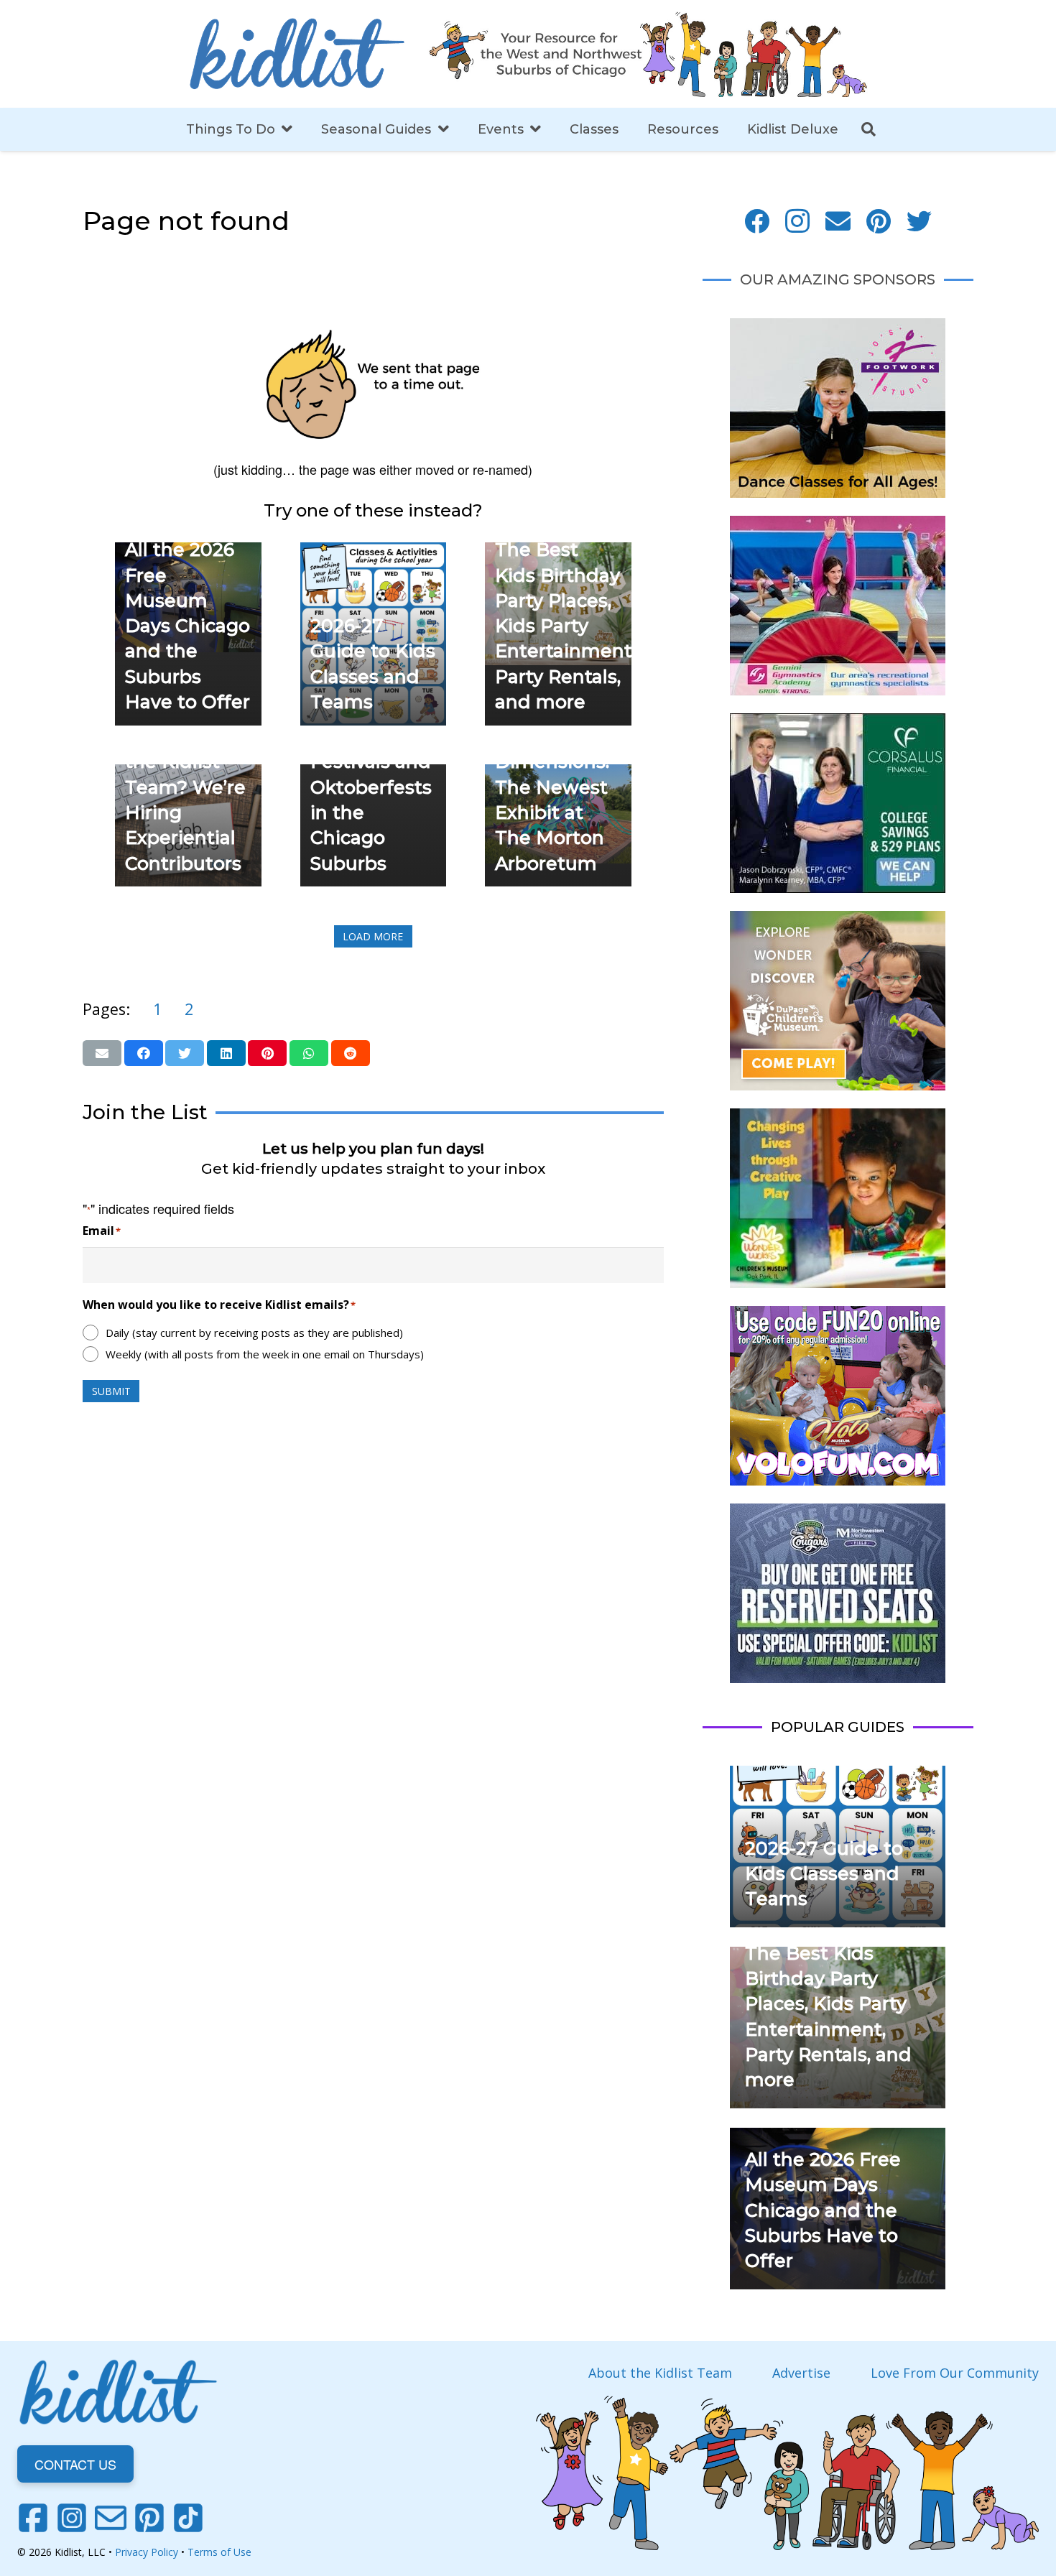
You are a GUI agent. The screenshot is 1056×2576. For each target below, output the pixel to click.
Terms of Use (219, 2552)
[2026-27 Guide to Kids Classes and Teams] (374, 552)
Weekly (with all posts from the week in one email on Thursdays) (265, 1354)
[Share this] (144, 1053)
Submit (111, 1391)
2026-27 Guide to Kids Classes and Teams (824, 1874)
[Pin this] (267, 1053)
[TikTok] (188, 2518)
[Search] (869, 129)
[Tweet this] (185, 1053)
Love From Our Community (955, 2373)
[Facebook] (757, 222)
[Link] (297, 54)
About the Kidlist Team (660, 2373)
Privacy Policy (147, 2552)
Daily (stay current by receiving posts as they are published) (254, 1333)
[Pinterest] (879, 222)
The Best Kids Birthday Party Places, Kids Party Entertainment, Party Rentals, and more (565, 626)
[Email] (838, 222)
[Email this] (102, 1053)
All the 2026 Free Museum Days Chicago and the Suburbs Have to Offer (187, 626)
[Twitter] (919, 222)
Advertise (801, 2373)
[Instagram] (798, 222)
